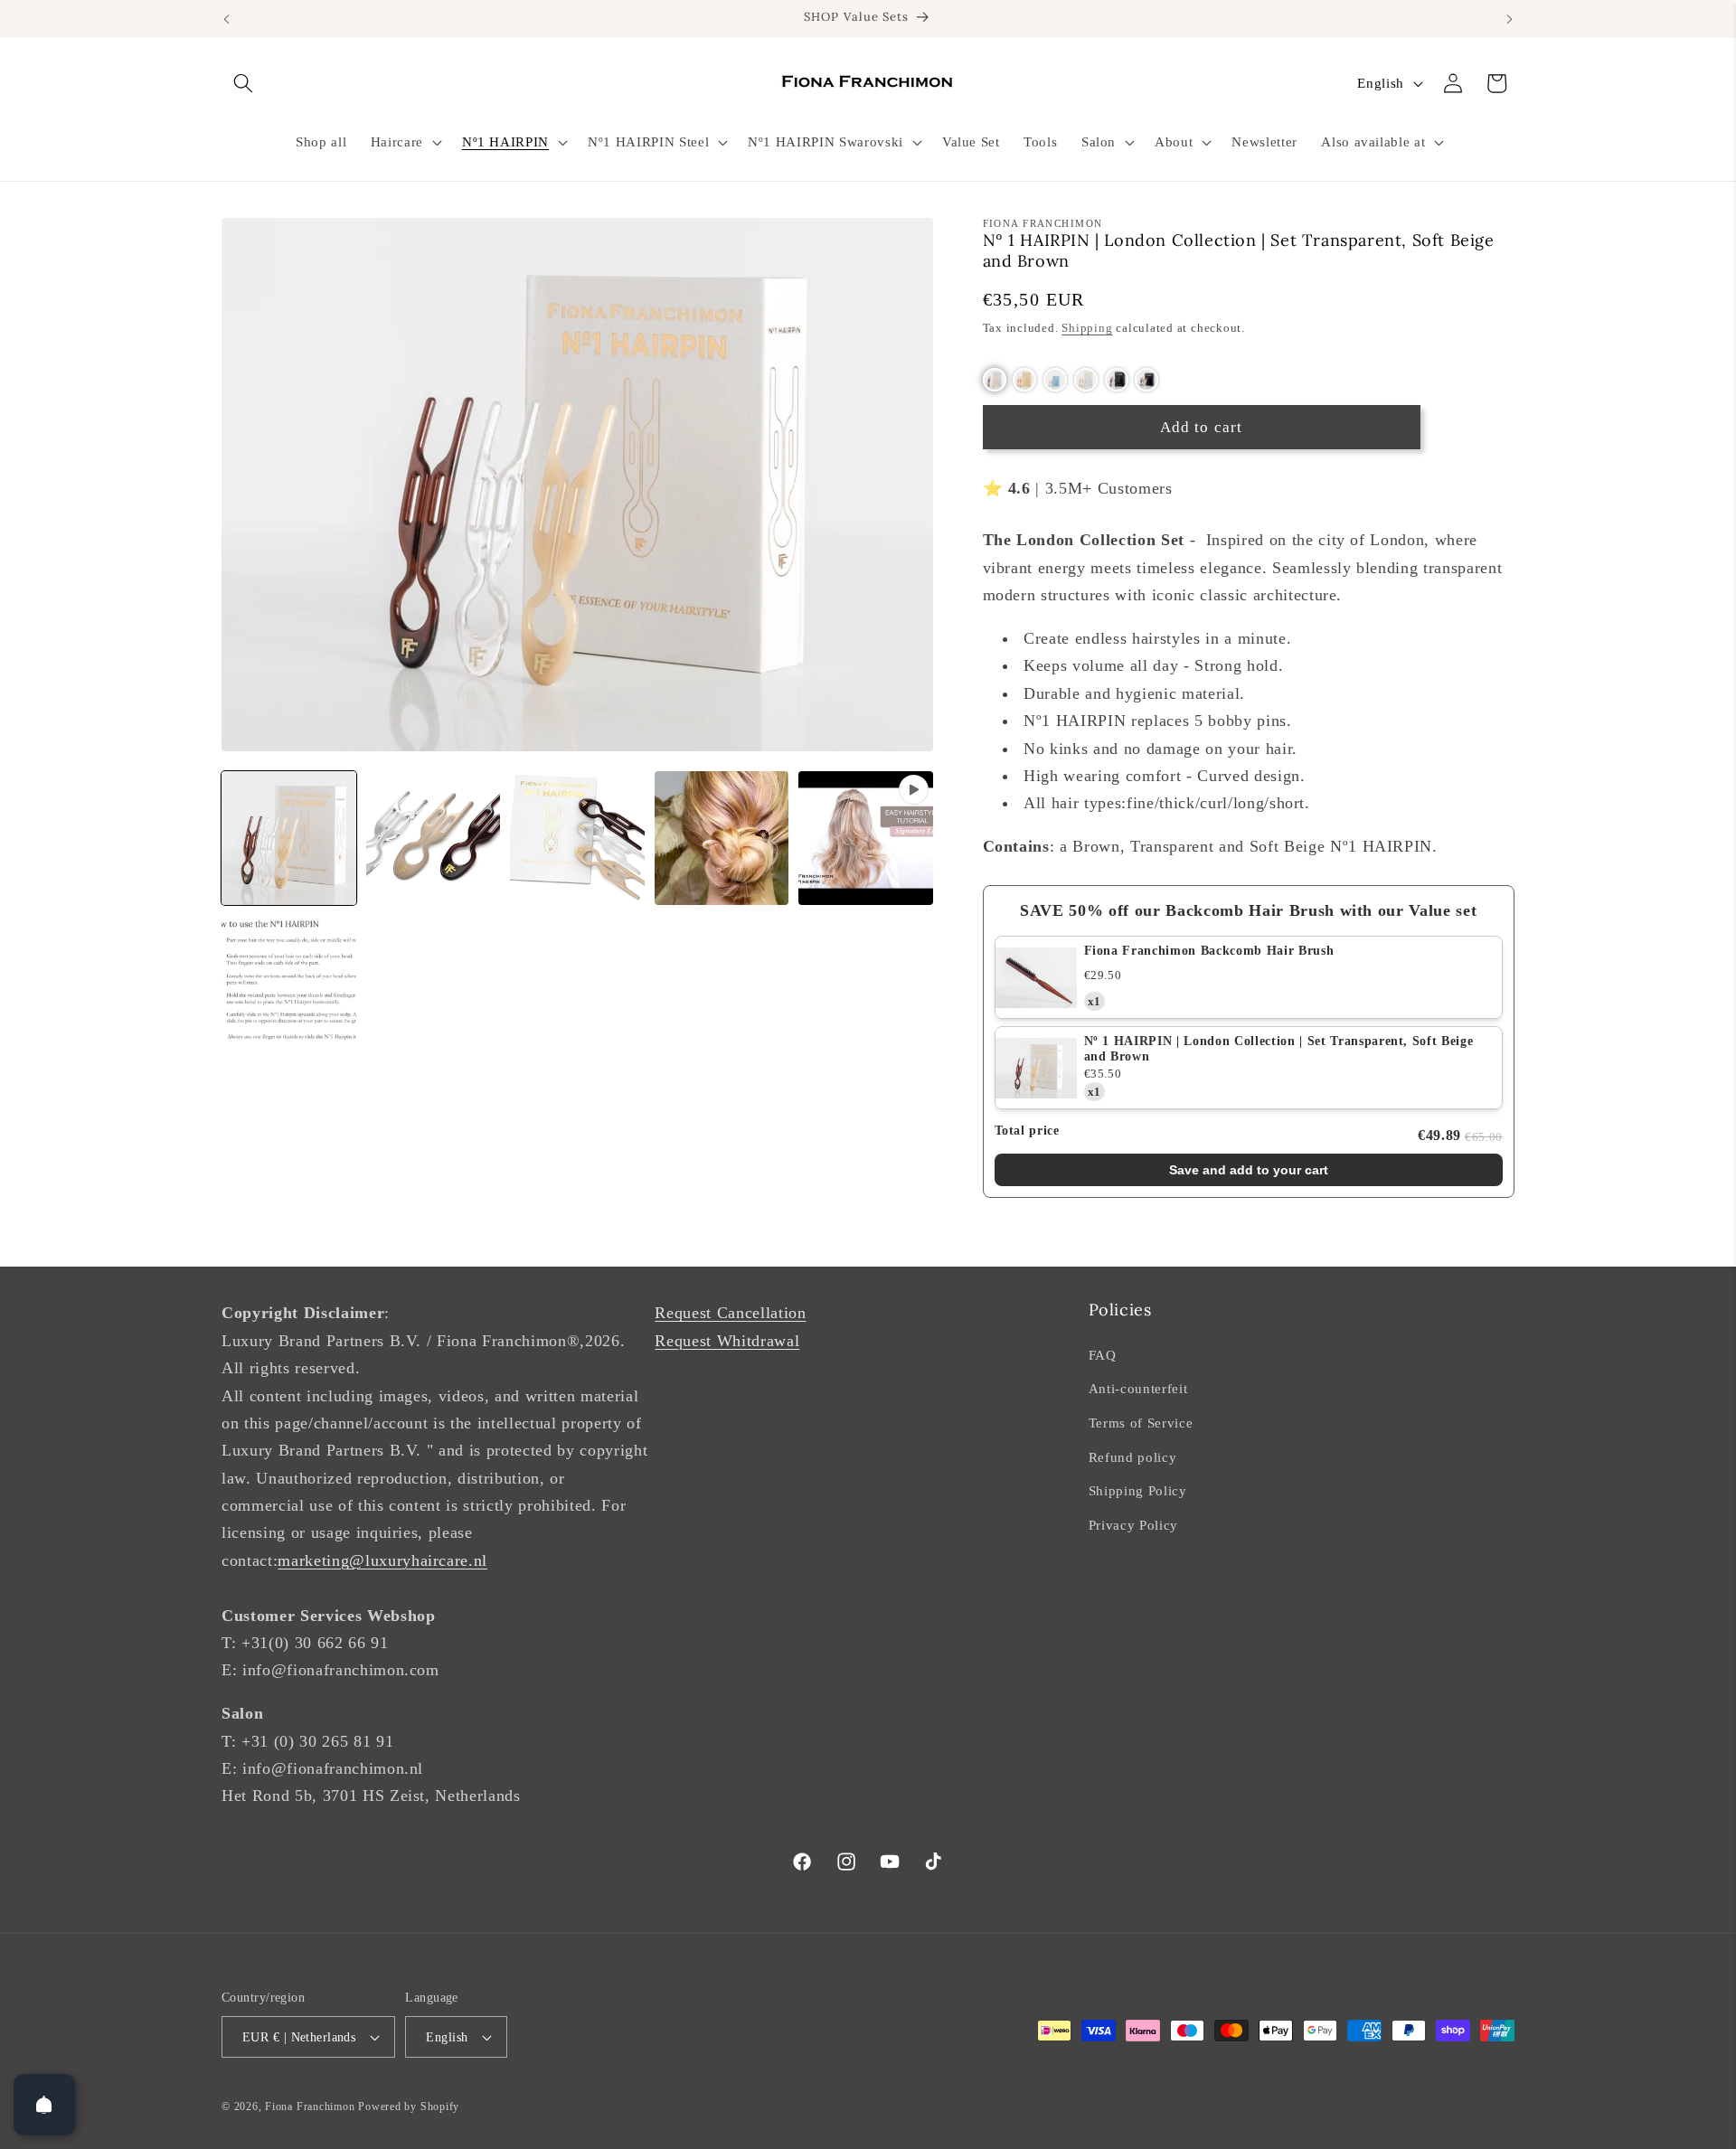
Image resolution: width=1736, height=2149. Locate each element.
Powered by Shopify (409, 2107)
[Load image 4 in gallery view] (722, 839)
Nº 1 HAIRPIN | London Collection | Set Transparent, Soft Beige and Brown (1279, 1049)
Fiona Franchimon (310, 2107)
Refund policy (1133, 1457)
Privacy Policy (1133, 1525)
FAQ (1103, 1355)
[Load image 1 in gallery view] (289, 839)
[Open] (44, 2105)
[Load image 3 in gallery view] (577, 839)
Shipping (1087, 328)
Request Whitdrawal (727, 1341)
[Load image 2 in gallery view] (434, 839)
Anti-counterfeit (1138, 1388)
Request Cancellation (730, 1313)
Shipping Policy (1138, 1490)
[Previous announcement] (227, 19)
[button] (243, 83)
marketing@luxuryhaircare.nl (382, 1560)
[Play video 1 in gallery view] (866, 839)
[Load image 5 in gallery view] (289, 982)
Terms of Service (1141, 1423)
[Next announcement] (1510, 19)
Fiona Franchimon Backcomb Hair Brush (1209, 951)
